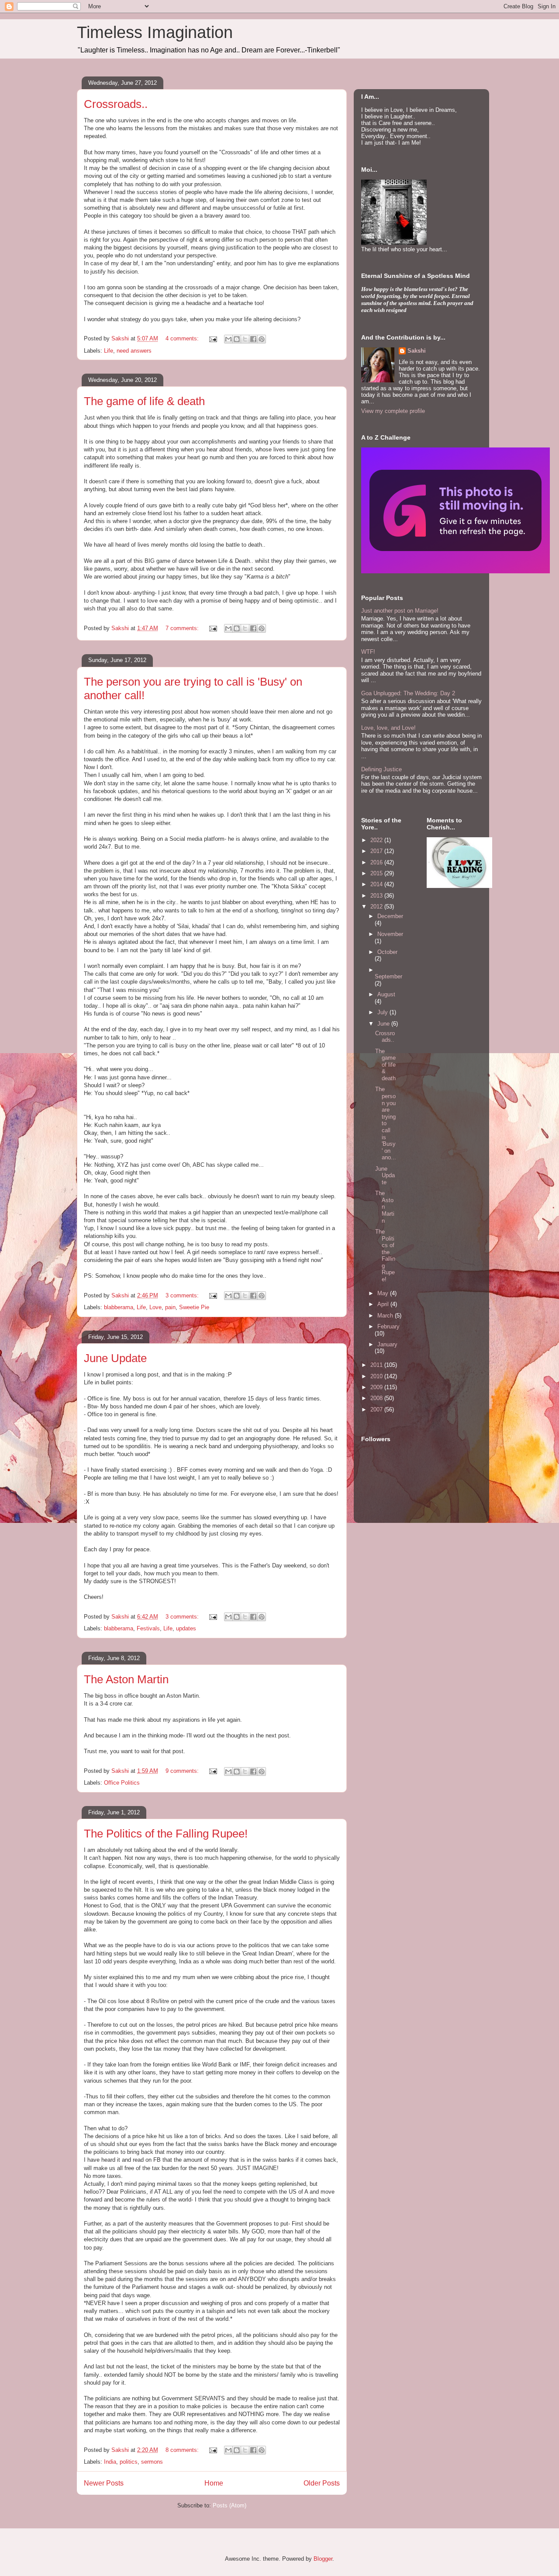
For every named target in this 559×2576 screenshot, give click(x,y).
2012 (377, 907)
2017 (377, 851)
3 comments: (183, 1295)
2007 (377, 1409)
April (384, 1304)
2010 (377, 1376)
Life (109, 351)
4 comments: (183, 338)
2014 (377, 884)
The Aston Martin (126, 1679)
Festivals (148, 1628)
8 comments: (183, 2450)
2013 (377, 896)
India (110, 2462)
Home (214, 2483)
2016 (377, 862)
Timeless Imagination (155, 32)
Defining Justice (381, 769)
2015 (377, 873)
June (384, 1024)
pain (170, 1307)
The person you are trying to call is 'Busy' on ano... (386, 1123)
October (387, 952)
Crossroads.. (116, 104)
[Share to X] (245, 339)
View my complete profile (393, 411)
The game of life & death (144, 401)
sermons (152, 2462)
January (387, 1344)
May (384, 1293)
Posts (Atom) (229, 2505)
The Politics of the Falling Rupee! (166, 1834)
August (386, 994)
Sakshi (417, 351)
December (390, 916)
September (388, 976)
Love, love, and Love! (388, 728)
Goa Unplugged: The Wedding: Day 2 (408, 693)
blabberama (119, 1307)
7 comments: (183, 628)
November (390, 934)
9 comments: (183, 1771)
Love (155, 1307)
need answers (134, 351)
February (388, 1326)
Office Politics (122, 1783)
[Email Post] (212, 338)
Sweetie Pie (194, 1307)
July (383, 1012)
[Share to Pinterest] (262, 339)
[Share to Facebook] (253, 339)
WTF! (368, 652)
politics (129, 2462)
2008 (377, 1398)
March (386, 1316)
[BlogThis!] (237, 339)
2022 (377, 840)
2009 (377, 1387)
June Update (115, 1358)
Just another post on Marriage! (400, 611)
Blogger (323, 2559)
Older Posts (322, 2483)
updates (186, 1628)
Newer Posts (104, 2483)
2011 (377, 1365)
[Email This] (228, 339)
